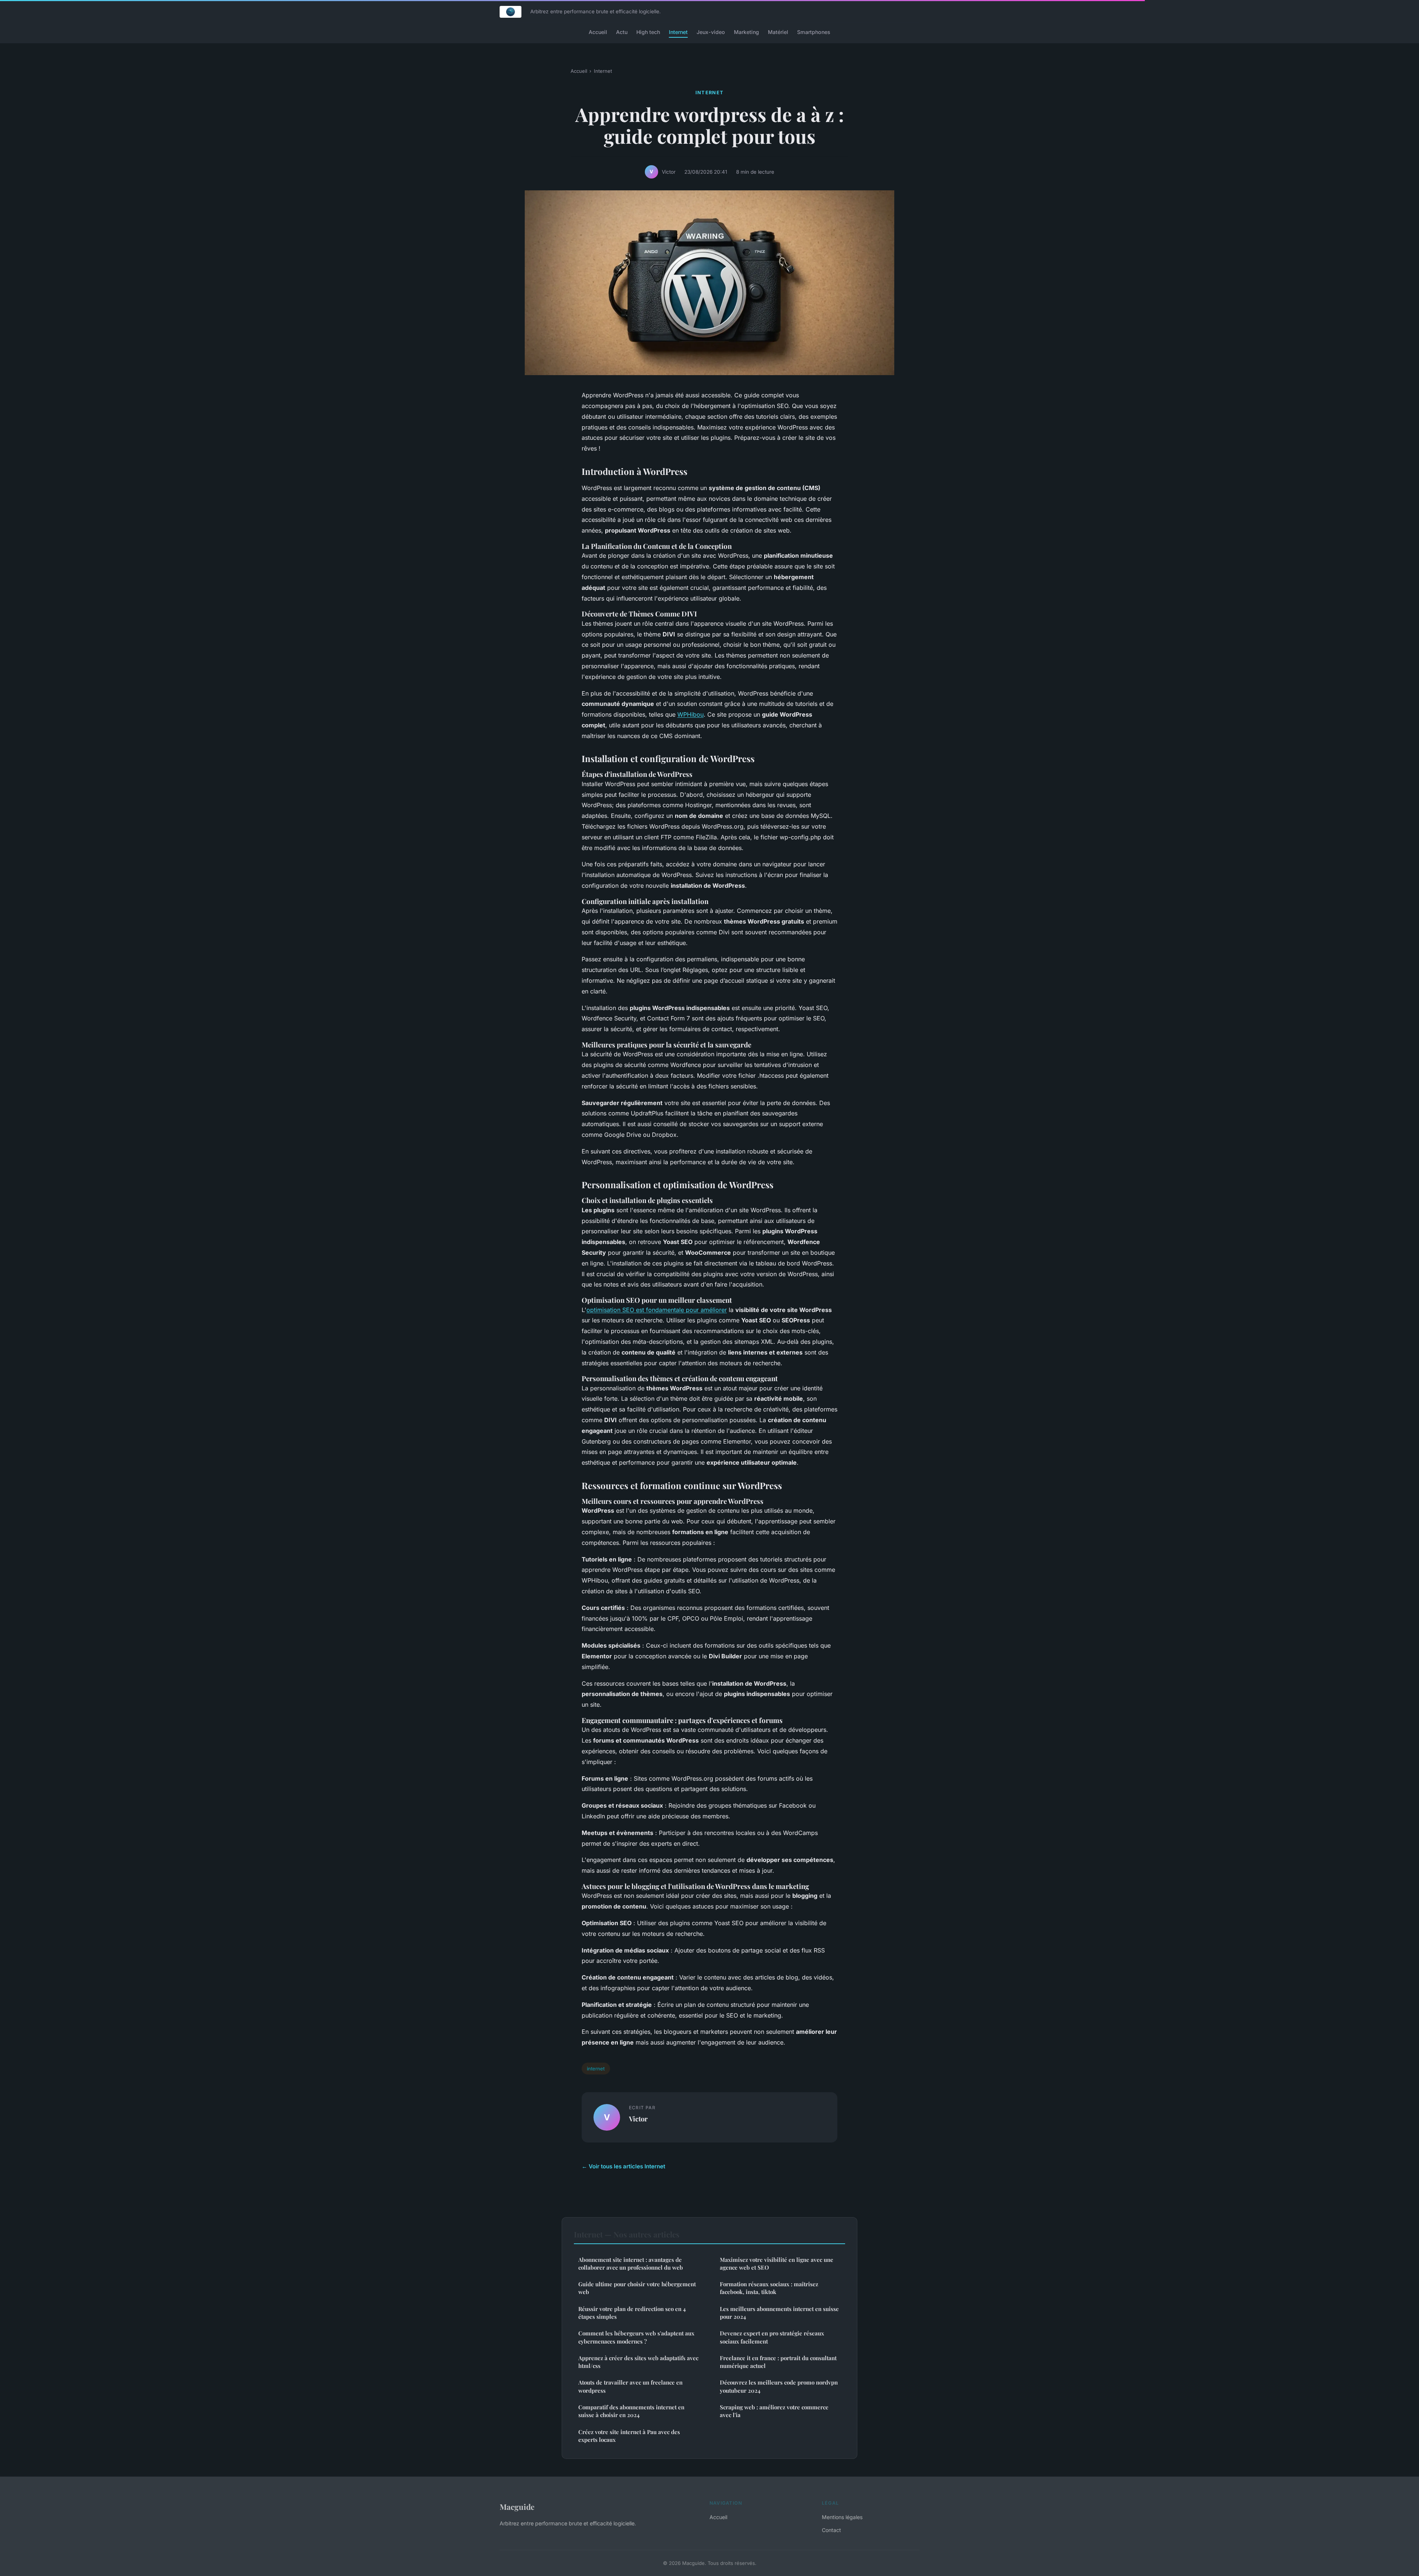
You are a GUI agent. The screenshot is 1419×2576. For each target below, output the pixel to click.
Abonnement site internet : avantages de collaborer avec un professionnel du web (631, 2264)
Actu (622, 32)
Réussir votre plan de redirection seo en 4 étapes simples (632, 2313)
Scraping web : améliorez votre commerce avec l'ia (774, 2411)
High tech (648, 32)
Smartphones (814, 32)
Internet (678, 32)
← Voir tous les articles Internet (623, 2166)
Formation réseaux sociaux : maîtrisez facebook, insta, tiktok (769, 2288)
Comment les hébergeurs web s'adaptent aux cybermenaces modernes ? (636, 2337)
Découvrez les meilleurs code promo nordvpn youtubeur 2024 (779, 2386)
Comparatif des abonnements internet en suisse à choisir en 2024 (631, 2411)
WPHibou (690, 714)
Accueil (598, 32)
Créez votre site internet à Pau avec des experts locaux (629, 2436)
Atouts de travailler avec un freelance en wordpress (630, 2386)
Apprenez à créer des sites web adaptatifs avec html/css (638, 2362)
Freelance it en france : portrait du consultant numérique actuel (778, 2362)
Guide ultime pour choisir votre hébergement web (637, 2288)
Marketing (746, 32)
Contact (831, 2530)
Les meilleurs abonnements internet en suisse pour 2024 (779, 2313)
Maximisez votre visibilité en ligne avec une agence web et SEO (777, 2264)
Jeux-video (711, 32)
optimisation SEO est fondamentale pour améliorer (657, 1310)
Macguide (517, 2507)
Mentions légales (842, 2517)
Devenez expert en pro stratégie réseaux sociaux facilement (772, 2337)
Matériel (778, 32)
